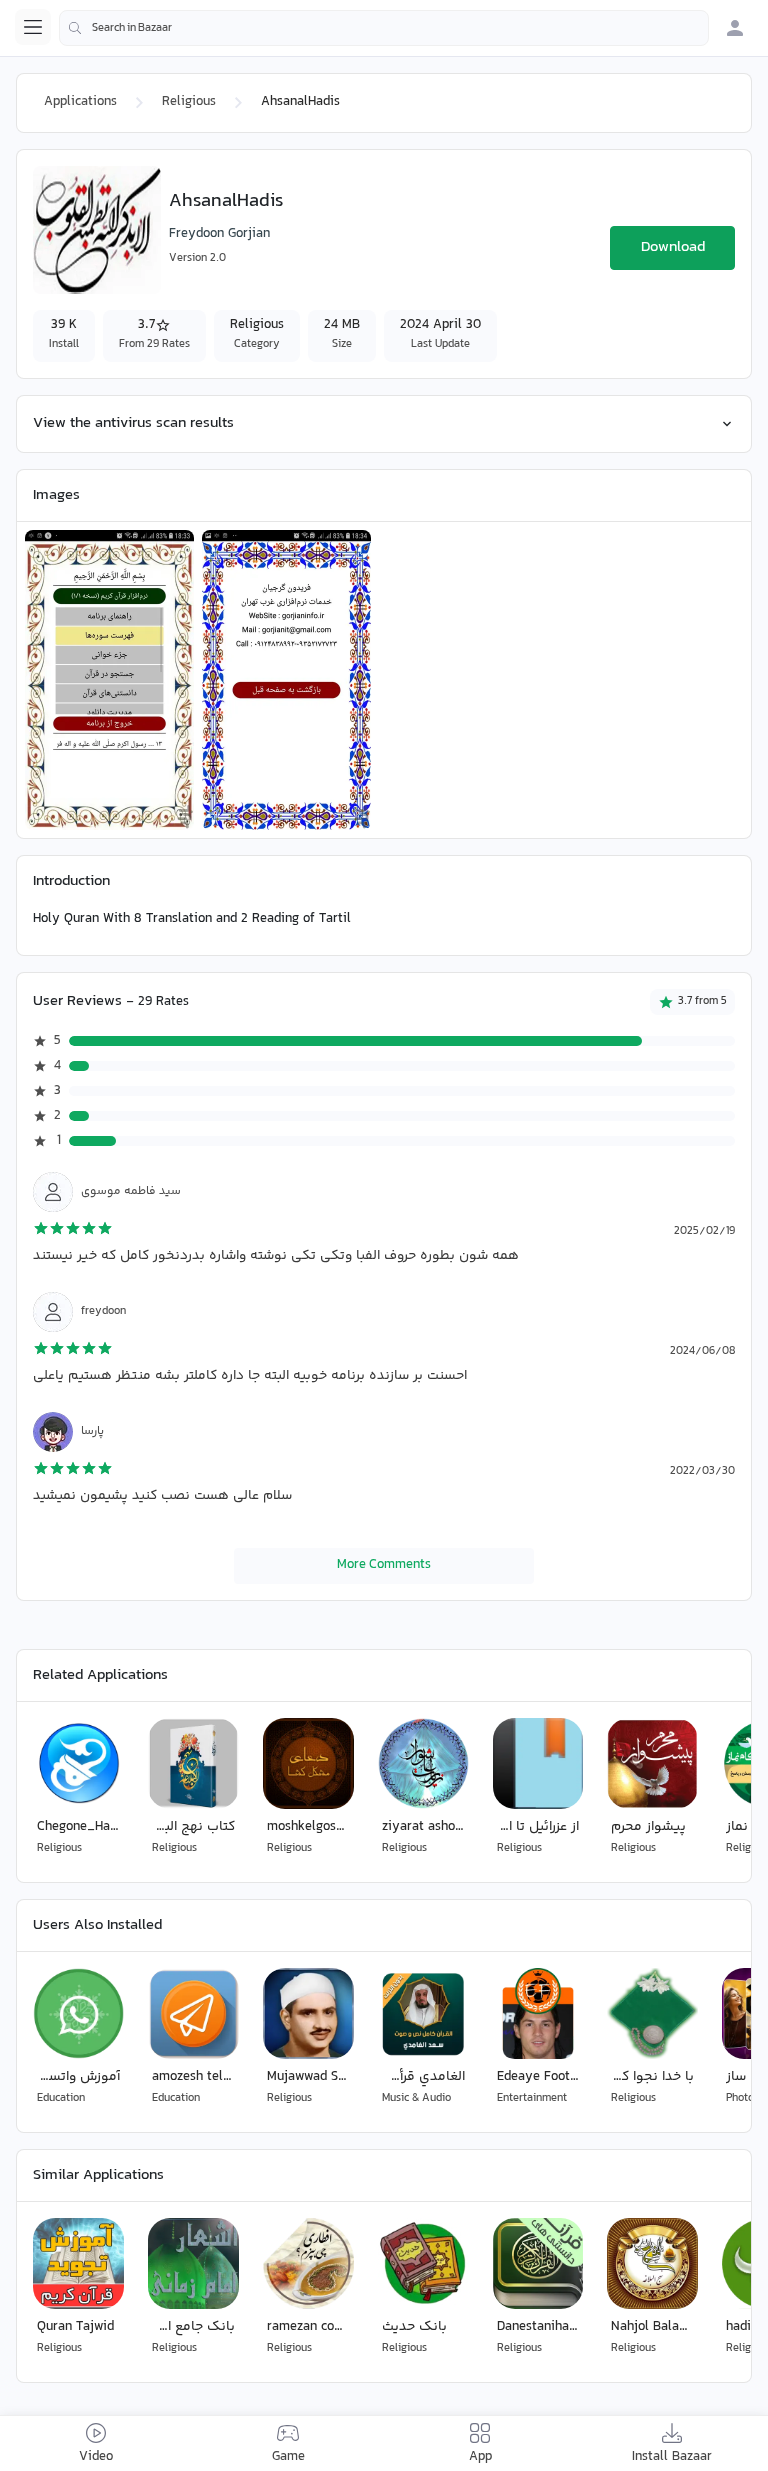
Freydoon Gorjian (219, 234)
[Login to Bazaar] (735, 28)
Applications (80, 102)
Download (673, 247)
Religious (189, 102)
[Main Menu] (33, 27)
